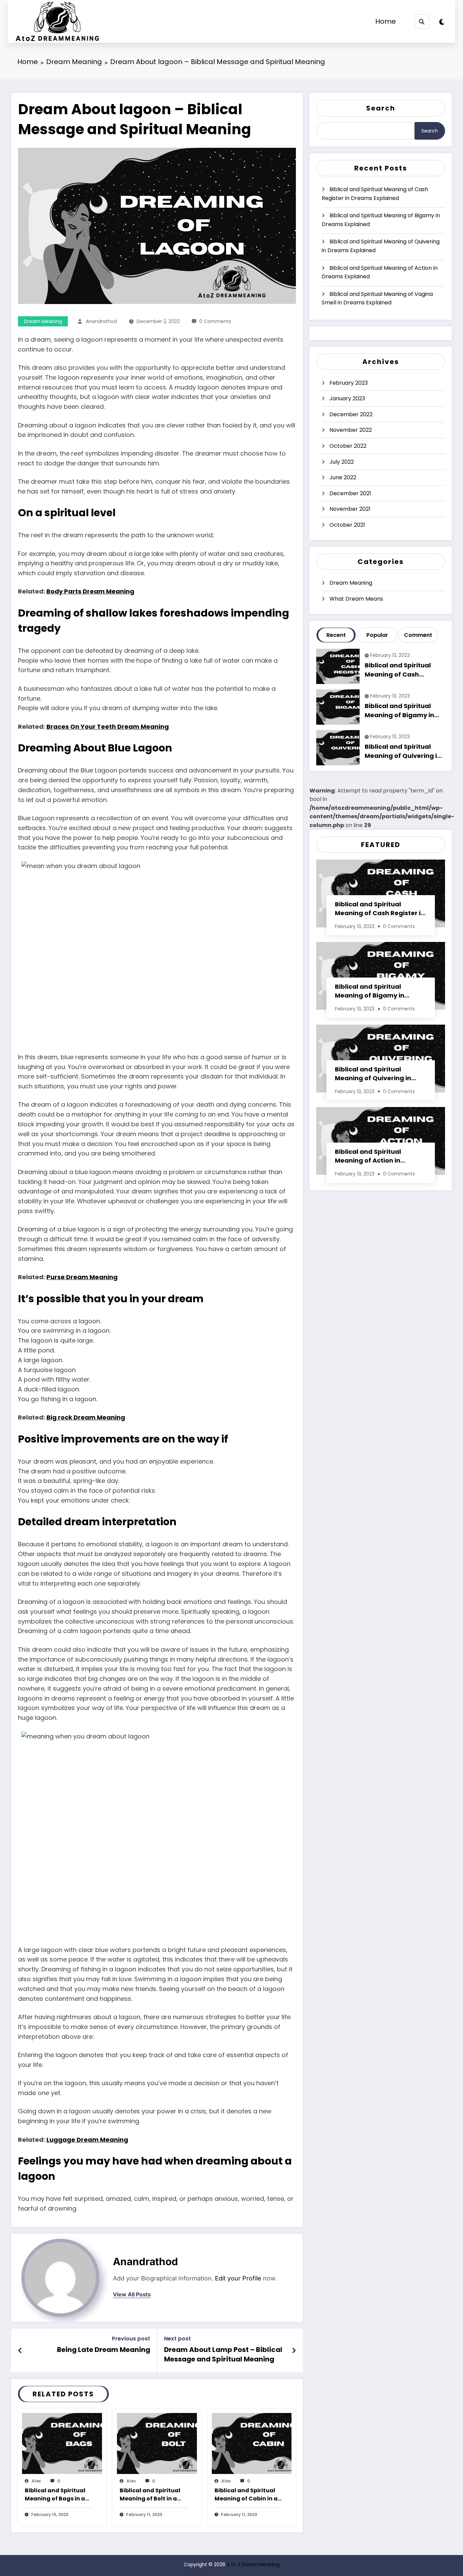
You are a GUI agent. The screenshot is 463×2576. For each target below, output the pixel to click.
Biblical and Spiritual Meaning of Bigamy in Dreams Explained (381, 220)
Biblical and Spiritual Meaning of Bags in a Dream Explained (55, 2495)
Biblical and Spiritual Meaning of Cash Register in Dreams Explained (375, 194)
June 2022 (343, 477)
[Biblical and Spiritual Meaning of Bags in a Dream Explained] (62, 2443)
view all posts (132, 2295)
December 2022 (351, 414)
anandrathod (101, 321)
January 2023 (347, 398)
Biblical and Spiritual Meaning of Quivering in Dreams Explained (381, 246)
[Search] (422, 22)
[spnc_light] (442, 22)
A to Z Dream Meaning (253, 2564)
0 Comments (215, 321)
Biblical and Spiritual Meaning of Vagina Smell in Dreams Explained (377, 298)
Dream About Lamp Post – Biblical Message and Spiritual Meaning (223, 2354)
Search (381, 108)
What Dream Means (356, 599)
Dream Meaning (43, 321)
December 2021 (350, 493)
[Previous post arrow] (20, 2351)
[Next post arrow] (294, 2351)
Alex (36, 2481)
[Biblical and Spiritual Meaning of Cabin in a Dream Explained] (252, 2443)
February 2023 (349, 383)
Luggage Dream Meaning (87, 2140)
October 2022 (348, 446)
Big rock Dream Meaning (86, 1417)
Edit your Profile (238, 2278)
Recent (336, 635)
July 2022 (342, 462)
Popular (377, 635)
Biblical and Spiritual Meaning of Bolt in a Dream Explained (150, 2495)
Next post (177, 2339)
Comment (418, 635)
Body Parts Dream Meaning (90, 591)
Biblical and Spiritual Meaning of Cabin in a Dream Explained (246, 2495)
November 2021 (350, 509)
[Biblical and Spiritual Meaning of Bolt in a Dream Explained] (157, 2443)
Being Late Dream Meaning (104, 2350)
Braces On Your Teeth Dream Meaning (108, 727)
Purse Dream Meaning (82, 1277)
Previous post (131, 2339)
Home (386, 21)
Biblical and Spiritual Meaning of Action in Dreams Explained (380, 272)
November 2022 (351, 430)
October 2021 (347, 525)
